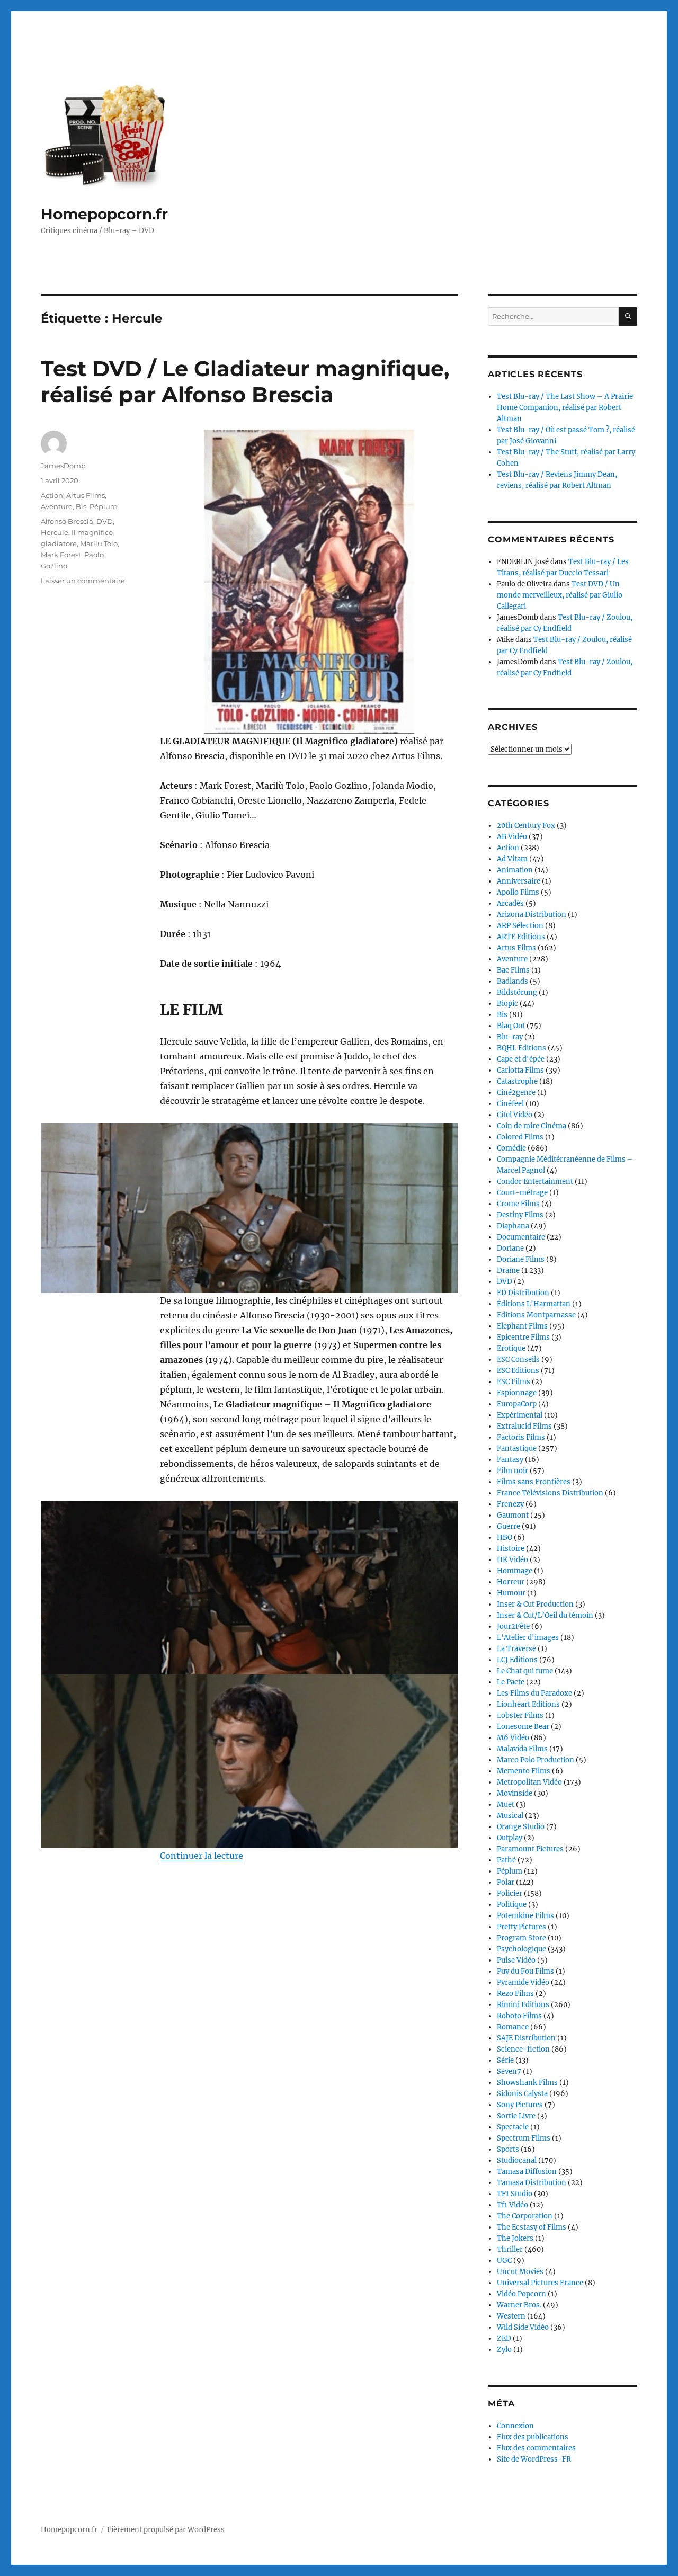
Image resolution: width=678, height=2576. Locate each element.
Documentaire (521, 1237)
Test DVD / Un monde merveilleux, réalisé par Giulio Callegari (560, 595)
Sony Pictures (520, 2105)
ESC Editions (518, 1371)
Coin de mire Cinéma (532, 1126)
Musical (510, 1816)
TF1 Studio (515, 2194)
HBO (505, 1537)
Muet (506, 1804)
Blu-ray (510, 1037)
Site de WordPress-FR (534, 2459)
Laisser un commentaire (83, 581)
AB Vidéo (512, 837)
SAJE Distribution (526, 2038)
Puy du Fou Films (525, 1971)
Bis (81, 506)
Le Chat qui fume (525, 1671)
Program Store (521, 1938)
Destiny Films (520, 1215)
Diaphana (513, 1226)
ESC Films (514, 1382)
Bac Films (513, 970)
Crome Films (518, 1204)
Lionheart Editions (528, 1704)
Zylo (504, 2350)
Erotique (511, 1348)
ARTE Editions (521, 937)
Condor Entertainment (535, 1182)
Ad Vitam (512, 859)
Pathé (506, 1860)
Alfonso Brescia (67, 521)
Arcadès (510, 903)
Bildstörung (517, 992)
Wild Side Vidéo (523, 2327)
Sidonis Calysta (522, 2094)
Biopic (507, 1004)
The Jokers (515, 2238)
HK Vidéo (512, 1560)
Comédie (511, 1148)
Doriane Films (521, 1259)
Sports (508, 2149)
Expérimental (520, 1415)
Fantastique (517, 1449)
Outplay (510, 1838)
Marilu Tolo (99, 543)
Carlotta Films (520, 1070)
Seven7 (509, 2071)
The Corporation (525, 2216)
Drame (508, 1271)
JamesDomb (63, 466)
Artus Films (86, 495)
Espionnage (517, 1393)
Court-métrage (522, 1193)
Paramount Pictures (530, 1849)
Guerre (508, 1526)
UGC (504, 2261)
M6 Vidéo (513, 1738)
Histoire (511, 1549)
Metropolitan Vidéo (529, 1782)
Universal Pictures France (540, 2283)
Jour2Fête (513, 1626)
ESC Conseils (518, 1360)
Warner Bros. (519, 2305)
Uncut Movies (520, 2272)
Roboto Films (519, 2016)
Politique (512, 1905)
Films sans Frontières (534, 1482)
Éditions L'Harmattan (534, 1304)
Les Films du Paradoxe (534, 1693)
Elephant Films (522, 1326)
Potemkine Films (525, 1916)
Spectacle (513, 2127)
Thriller (510, 2249)
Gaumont (513, 1515)
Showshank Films (527, 2083)
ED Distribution (523, 1293)
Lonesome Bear (523, 1727)
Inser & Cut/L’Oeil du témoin (545, 1615)
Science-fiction (523, 2049)
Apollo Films (518, 892)
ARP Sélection (520, 926)
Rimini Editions (523, 2005)
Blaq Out (511, 1026)
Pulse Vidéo (516, 1960)
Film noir (512, 1471)
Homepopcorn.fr (104, 214)
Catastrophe (517, 1081)
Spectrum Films (524, 2138)
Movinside (515, 1793)
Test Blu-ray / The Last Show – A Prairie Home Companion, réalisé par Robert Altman (565, 408)
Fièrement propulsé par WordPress (166, 2530)
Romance (513, 2027)
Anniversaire (519, 881)
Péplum (104, 506)
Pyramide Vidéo (523, 1982)
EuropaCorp (517, 1404)
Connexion (515, 2426)
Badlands (512, 981)
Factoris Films (521, 1437)
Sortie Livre (516, 2116)
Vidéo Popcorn (521, 2294)
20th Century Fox (526, 826)
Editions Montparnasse (536, 1315)
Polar (506, 1882)
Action (52, 495)
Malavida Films (522, 1749)
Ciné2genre (516, 1093)
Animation (515, 870)
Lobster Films (520, 1715)
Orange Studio (521, 1827)
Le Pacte (511, 1682)
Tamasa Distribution (532, 2183)
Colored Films (520, 1137)
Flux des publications (533, 2437)
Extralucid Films (524, 1426)
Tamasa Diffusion (527, 2172)
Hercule (55, 532)
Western (511, 2316)
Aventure (57, 506)
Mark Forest (61, 555)
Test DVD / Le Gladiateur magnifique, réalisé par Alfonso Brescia (245, 381)
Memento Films (524, 1771)
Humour (511, 1593)
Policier (510, 1893)
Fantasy (510, 1460)
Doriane (510, 1248)
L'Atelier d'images (528, 1638)
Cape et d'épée (521, 1059)
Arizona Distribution (532, 915)
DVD (105, 521)
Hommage (515, 1571)
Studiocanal (517, 2160)
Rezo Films (515, 1994)
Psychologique (521, 1949)
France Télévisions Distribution (550, 1493)
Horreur (511, 1582)
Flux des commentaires (536, 2448)
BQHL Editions (521, 1048)
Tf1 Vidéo (512, 2205)
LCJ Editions (517, 1660)
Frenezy (510, 1504)
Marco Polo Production (536, 1760)
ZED (504, 2338)
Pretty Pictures (521, 1927)
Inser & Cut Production (535, 1604)
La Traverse (516, 1649)
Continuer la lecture (202, 1856)
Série (505, 2060)
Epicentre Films (523, 1337)
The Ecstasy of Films (532, 2227)
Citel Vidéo (515, 1115)
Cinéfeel (510, 1104)
